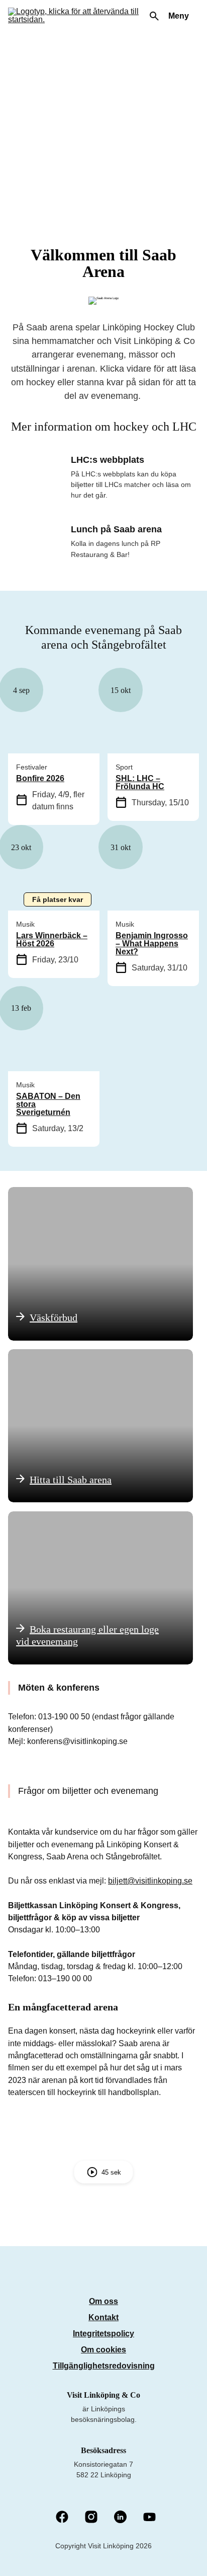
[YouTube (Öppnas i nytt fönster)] (149, 2518)
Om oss (103, 2301)
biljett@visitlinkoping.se (150, 1881)
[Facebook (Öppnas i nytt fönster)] (62, 2518)
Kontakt (103, 2317)
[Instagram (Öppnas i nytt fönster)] (91, 2518)
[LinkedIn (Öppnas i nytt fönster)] (120, 2518)
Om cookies (103, 2350)
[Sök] (154, 16)
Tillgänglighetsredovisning (104, 2366)
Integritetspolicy (103, 2334)
